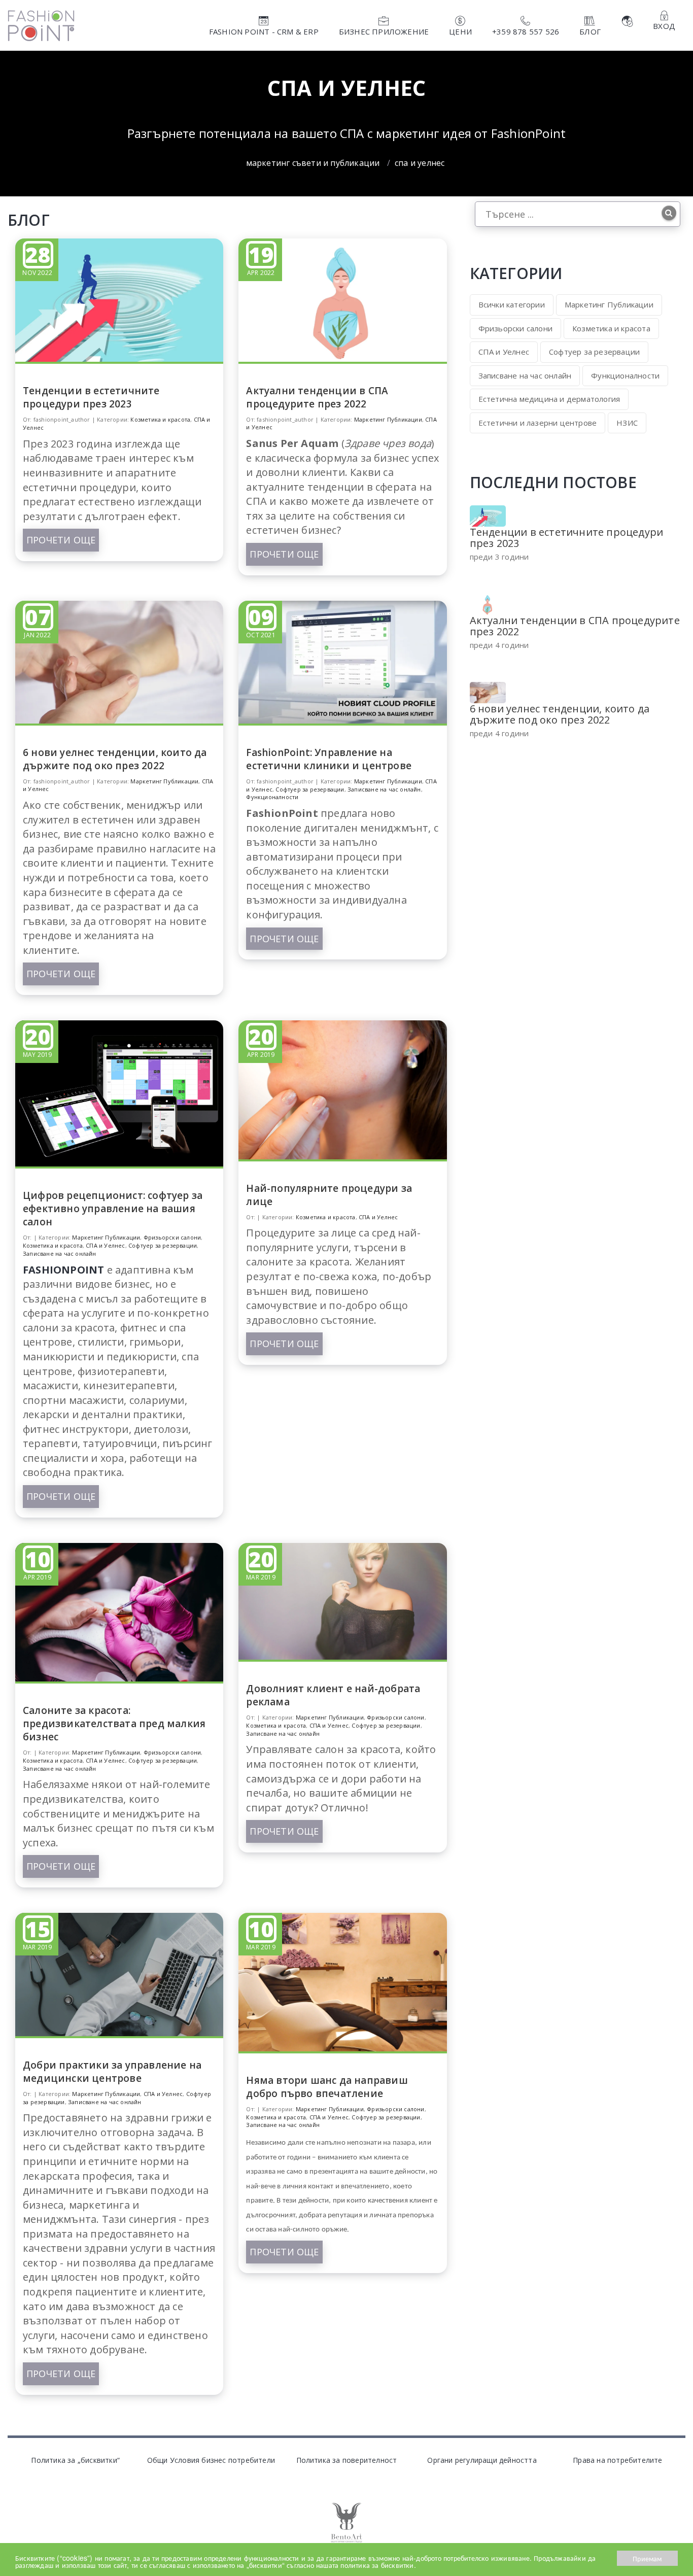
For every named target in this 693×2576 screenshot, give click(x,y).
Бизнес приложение (384, 31)
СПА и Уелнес (105, 1245)
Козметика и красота (160, 419)
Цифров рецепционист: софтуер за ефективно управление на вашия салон (113, 1209)
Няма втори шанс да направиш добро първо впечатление (327, 2087)
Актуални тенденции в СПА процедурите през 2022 (317, 397)
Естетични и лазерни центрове (538, 423)
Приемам (647, 2558)
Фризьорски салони (172, 1237)
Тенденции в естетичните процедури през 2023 (91, 397)
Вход (664, 26)
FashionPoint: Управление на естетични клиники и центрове (329, 759)
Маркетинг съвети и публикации (313, 163)
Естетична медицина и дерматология (549, 399)
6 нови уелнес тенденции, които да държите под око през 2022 (115, 759)
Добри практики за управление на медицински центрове (112, 2072)
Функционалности (272, 797)
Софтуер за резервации (310, 789)
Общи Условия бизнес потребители (211, 2460)
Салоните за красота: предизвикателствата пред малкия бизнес (114, 1724)
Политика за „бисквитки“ (75, 2460)
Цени (460, 31)
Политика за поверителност (347, 2460)
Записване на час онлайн (384, 789)
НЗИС (627, 423)
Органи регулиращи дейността (482, 2460)
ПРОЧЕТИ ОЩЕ (61, 540)
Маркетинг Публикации (388, 419)
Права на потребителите (617, 2460)
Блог (590, 31)
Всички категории (512, 304)
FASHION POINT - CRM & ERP (264, 31)
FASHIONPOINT (63, 1270)
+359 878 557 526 (526, 31)
